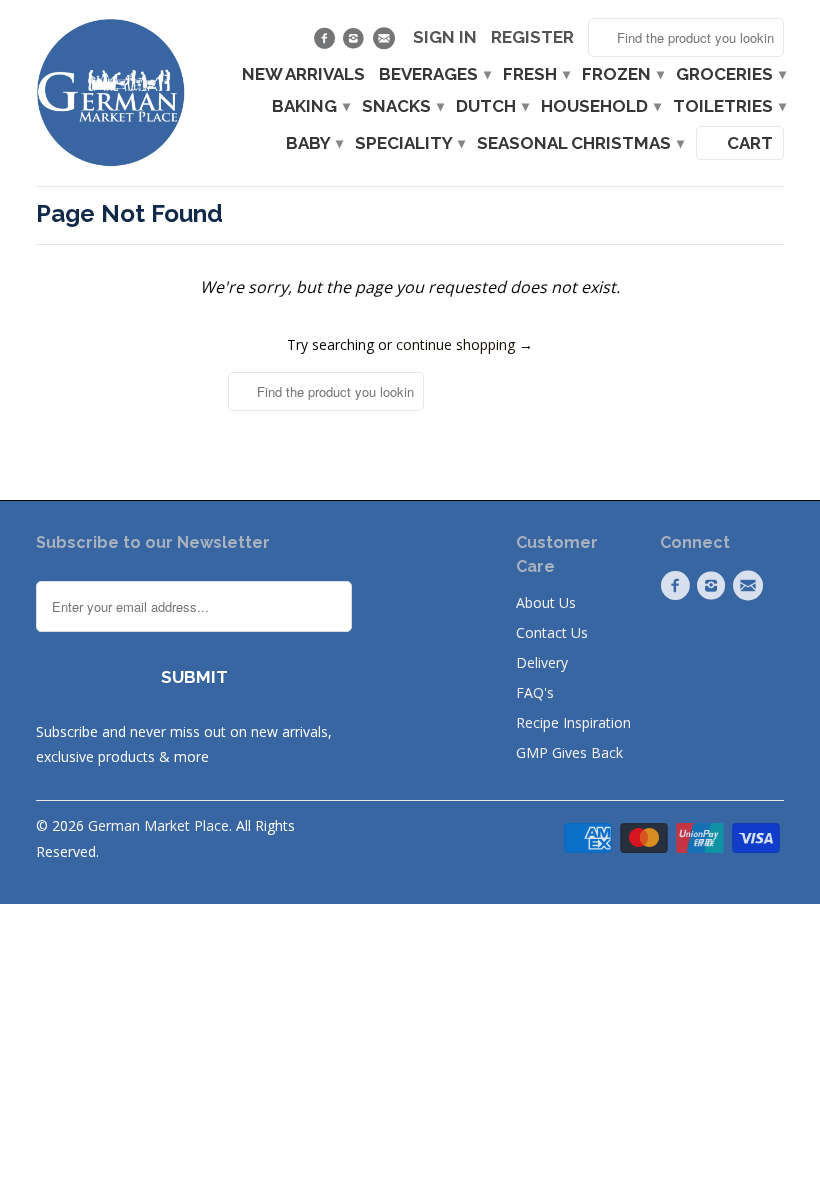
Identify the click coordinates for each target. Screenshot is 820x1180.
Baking (310, 106)
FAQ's (535, 692)
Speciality (409, 143)
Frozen (622, 74)
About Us (546, 602)
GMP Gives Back (569, 752)
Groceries (730, 74)
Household (600, 106)
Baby (313, 143)
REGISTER (532, 37)
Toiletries (728, 106)
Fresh (535, 74)
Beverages (434, 74)
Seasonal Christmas (579, 143)
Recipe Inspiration (573, 722)
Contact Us (552, 632)
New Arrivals (303, 74)
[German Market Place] (111, 93)
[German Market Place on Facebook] (326, 43)
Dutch (491, 106)
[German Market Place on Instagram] (356, 43)
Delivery (542, 662)
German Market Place (158, 825)
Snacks (402, 106)
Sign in (445, 37)
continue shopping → (464, 344)
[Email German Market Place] (385, 43)
